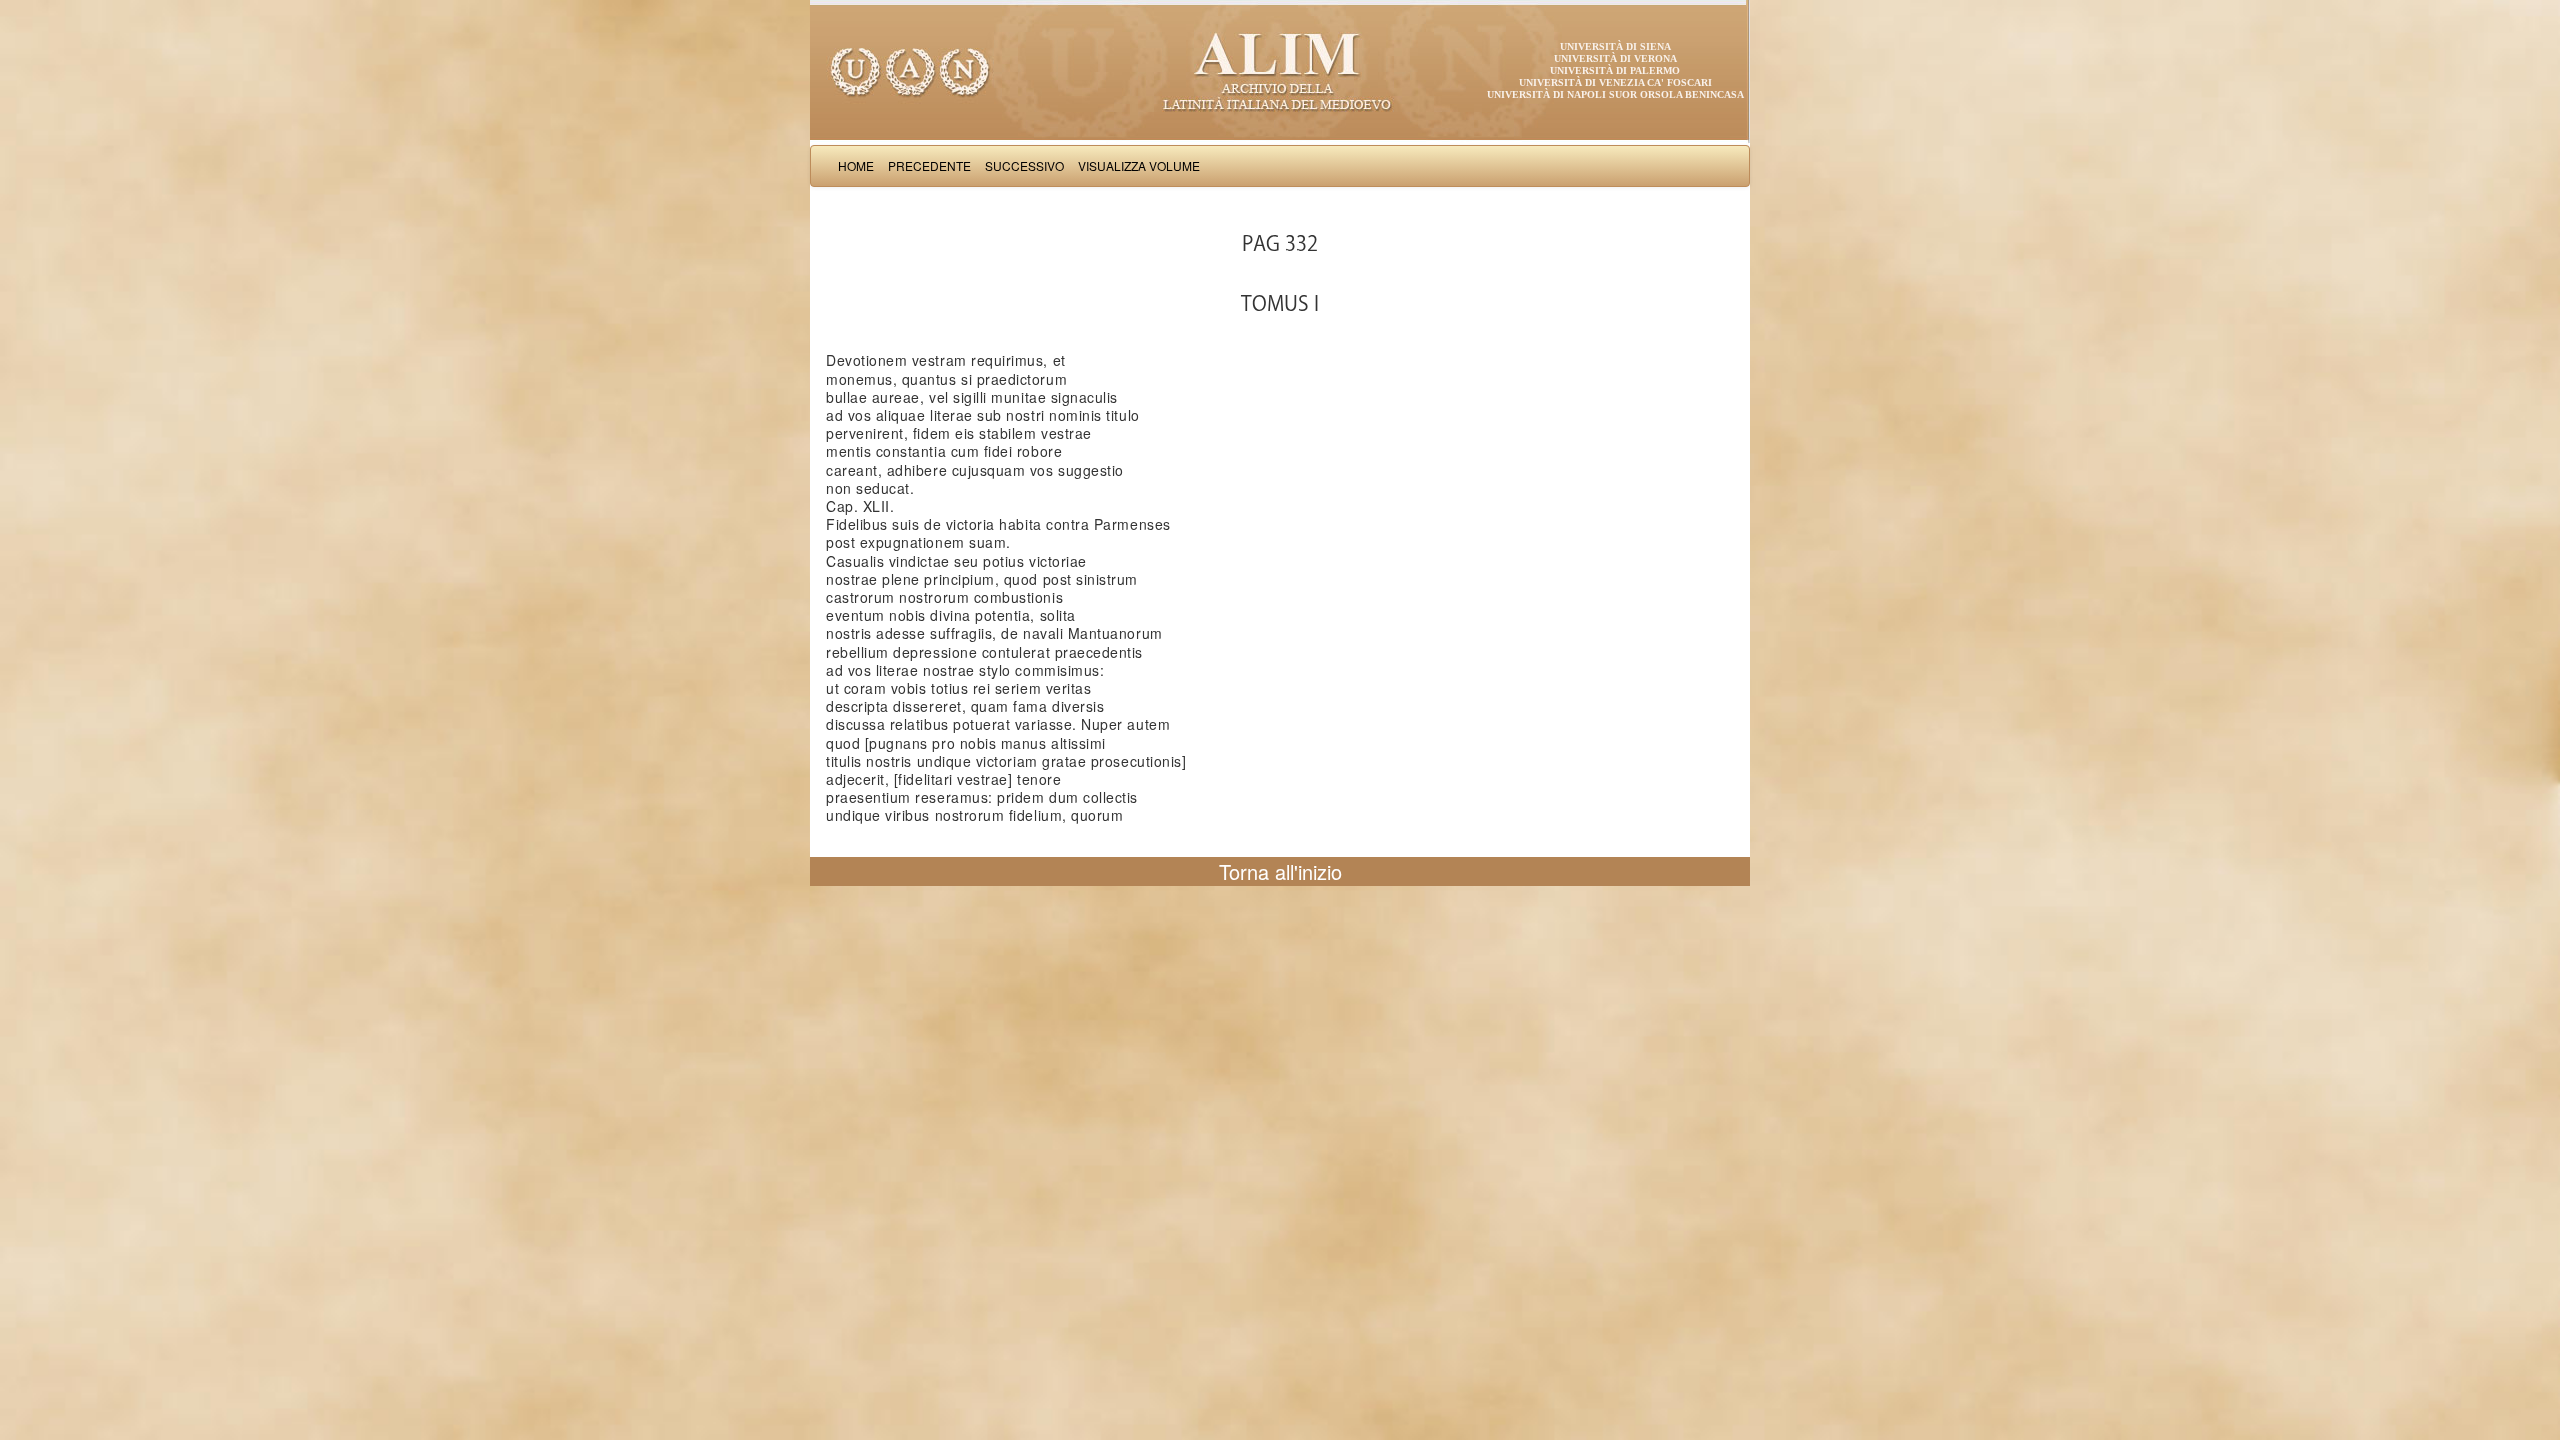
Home (856, 165)
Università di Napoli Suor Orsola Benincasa (1615, 94)
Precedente (929, 165)
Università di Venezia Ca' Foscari (1615, 82)
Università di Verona (1615, 58)
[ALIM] (1280, 70)
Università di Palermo (1615, 70)
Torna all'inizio (1280, 871)
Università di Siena (1615, 46)
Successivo (1024, 165)
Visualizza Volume (1139, 165)
